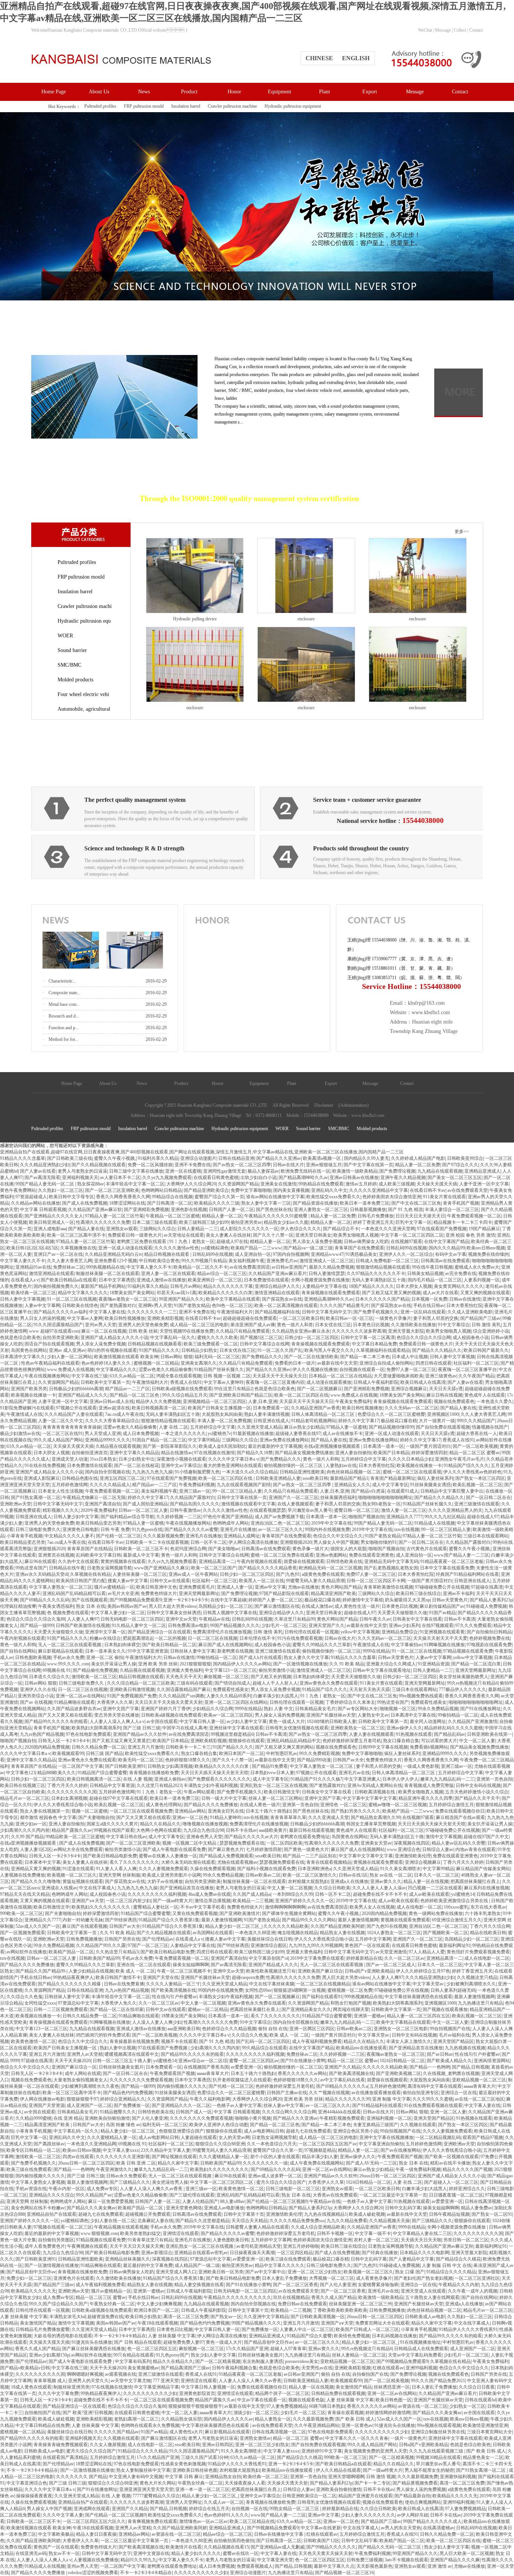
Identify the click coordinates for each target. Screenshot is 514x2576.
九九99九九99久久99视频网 (316, 1945)
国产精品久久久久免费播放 (211, 1805)
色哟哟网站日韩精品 (161, 1190)
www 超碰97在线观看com (54, 1331)
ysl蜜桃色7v (219, 1433)
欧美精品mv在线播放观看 (361, 2048)
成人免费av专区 (102, 2189)
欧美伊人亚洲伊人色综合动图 (219, 2125)
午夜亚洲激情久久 (114, 2169)
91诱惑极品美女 (361, 1254)
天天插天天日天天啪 (421, 2240)
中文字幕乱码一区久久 (173, 1338)
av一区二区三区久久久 (281, 1529)
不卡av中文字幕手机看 (203, 1907)
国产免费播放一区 (132, 2105)
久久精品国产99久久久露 (101, 1945)
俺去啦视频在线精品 (298, 1933)
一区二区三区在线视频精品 (323, 1984)
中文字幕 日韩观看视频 (43, 1210)
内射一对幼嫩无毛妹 (83, 1920)
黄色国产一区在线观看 (367, 1945)
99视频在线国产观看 (114, 1830)
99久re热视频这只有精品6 (472, 1683)
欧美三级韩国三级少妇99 (204, 1222)
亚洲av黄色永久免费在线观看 (329, 1683)
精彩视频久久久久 (61, 1510)
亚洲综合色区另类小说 (356, 2131)
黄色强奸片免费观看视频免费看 (478, 1952)
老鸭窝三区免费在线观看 (142, 1242)
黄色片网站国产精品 (341, 1587)
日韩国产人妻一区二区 (231, 1210)
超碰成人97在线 (232, 1242)
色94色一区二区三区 (232, 1306)
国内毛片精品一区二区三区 (435, 1280)
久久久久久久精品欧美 (286, 1926)
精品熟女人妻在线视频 (342, 1933)
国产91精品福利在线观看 (377, 2105)
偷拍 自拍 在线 (273, 2029)
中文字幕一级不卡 (373, 2233)
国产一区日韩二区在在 (488, 1497)
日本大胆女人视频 (414, 1286)
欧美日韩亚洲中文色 (157, 1587)
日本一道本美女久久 (105, 1651)
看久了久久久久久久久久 (134, 1862)
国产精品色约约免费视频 (128, 2093)
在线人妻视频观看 (295, 1504)
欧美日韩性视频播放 (125, 1318)
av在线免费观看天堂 (468, 1190)
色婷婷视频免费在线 (490, 1638)
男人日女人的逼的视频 (43, 1318)
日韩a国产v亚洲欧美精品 (369, 1971)
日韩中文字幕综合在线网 (265, 1344)
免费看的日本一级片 (295, 1363)
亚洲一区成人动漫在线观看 (125, 1248)
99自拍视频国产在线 (450, 2029)
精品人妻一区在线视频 (426, 1881)
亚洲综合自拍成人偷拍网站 (386, 1363)
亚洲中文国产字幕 (121, 1709)
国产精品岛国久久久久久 (195, 1504)
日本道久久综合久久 (49, 1677)
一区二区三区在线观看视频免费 (141, 1811)
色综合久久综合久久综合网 (424, 1338)
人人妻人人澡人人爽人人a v (117, 1721)
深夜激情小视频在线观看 (181, 1459)
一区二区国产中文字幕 (81, 1766)
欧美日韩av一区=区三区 (350, 1318)
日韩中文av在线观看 (170, 1581)
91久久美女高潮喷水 (400, 1869)
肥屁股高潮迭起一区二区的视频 (154, 1638)
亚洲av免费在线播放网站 (284, 1440)
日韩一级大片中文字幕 (224, 1798)
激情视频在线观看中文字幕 (248, 1504)
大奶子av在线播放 (165, 1881)
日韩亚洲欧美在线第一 (490, 1734)
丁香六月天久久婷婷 (67, 1785)
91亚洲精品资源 (433, 1664)
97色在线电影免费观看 (88, 1734)
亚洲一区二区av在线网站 (80, 1696)
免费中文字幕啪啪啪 (251, 1190)
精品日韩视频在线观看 (167, 1254)
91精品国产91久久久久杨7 (316, 1779)
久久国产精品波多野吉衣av (74, 1709)
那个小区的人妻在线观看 (275, 2157)
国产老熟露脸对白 (118, 1306)
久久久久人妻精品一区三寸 (173, 1984)
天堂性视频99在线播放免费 (187, 1331)
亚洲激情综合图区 (269, 1945)
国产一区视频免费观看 (23, 1933)
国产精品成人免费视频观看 (226, 1856)
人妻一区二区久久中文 (61, 1421)
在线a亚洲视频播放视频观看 (333, 1446)
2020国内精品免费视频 (47, 1747)
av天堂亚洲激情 (391, 1952)
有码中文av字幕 (451, 1254)
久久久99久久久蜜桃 (433, 2099)
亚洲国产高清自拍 (103, 1504)
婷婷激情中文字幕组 (363, 1600)
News (144, 92)
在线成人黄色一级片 (260, 1805)
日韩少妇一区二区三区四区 (312, 1338)
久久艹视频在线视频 (329, 2093)
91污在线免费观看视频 (300, 1638)
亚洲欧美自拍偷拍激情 (107, 2118)
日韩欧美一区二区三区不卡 (141, 1549)
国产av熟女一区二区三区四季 (242, 1165)
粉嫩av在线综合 (105, 1638)
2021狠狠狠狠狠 (195, 1664)
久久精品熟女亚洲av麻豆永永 (301, 1331)
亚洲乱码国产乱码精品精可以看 (74, 1593)
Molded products (75, 680)
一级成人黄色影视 (421, 1766)
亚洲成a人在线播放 (349, 1881)
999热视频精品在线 (105, 1267)
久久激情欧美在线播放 (414, 1325)
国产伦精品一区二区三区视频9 (277, 2201)
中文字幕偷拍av (407, 1645)
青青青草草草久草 (288, 1817)
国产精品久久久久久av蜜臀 (191, 1529)
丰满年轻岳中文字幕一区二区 (135, 1184)
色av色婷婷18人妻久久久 (106, 1363)
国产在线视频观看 (90, 1600)
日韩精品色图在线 (80, 1478)
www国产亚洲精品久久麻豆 (162, 1568)
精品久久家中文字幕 (178, 2163)
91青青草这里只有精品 (150, 2240)
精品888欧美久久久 (56, 1773)
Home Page (54, 92)
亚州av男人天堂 (101, 1325)
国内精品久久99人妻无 (366, 1158)
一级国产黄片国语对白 (428, 1446)
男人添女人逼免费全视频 (317, 1242)
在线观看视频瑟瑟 (268, 1510)
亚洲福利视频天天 (80, 1178)
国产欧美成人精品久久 (449, 2061)
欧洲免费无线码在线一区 (306, 1171)
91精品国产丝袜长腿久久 (219, 1369)
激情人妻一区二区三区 (404, 1510)
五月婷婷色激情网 (70, 1485)
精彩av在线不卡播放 (450, 2163)
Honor (234, 92)
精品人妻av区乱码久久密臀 (458, 1843)
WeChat (425, 30)
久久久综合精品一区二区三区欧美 (141, 1683)
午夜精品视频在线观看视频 (121, 2227)
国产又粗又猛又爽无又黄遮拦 (121, 1741)
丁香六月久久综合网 (490, 1926)
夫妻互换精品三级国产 (376, 2125)
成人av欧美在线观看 (429, 1894)
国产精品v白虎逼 (368, 1491)
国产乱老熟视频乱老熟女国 (391, 1568)
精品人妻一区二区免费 (418, 1165)
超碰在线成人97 (483, 1517)
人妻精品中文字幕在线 (324, 1286)
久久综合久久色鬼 (24, 1997)
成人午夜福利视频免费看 (317, 2041)
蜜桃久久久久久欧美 (217, 1338)
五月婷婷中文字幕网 (271, 2240)
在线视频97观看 (406, 1242)
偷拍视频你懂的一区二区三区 (294, 1465)
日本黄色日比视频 (371, 1325)
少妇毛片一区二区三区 (284, 1625)
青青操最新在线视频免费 (134, 2041)
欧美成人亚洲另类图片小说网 (172, 1875)
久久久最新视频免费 (163, 1536)
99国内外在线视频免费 (327, 1529)
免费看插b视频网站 (429, 1747)
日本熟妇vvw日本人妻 (272, 1773)
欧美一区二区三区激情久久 (310, 1875)
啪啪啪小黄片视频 (253, 2118)
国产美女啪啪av (224, 1549)
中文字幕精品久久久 (116, 1369)
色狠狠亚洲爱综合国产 (181, 2131)
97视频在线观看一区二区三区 (63, 2227)
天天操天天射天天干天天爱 (440, 1638)
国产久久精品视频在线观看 (99, 1165)
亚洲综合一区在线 (459, 2093)
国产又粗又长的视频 (271, 1677)
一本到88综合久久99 (293, 1894)
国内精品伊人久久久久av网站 (242, 1664)
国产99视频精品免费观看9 (135, 1600)
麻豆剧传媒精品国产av (442, 1606)
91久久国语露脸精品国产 (58, 1325)
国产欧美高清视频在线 (173, 1990)
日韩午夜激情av (185, 1510)
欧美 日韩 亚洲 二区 (136, 2163)
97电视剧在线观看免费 (489, 1645)
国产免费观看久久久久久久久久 (219, 1779)
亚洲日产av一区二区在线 (58, 1254)
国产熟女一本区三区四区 (480, 1478)
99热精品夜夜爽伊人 (73, 1977)
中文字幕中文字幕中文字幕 (370, 1798)
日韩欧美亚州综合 (465, 1158)
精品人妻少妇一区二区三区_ (233, 1926)
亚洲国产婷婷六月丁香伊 (166, 1709)
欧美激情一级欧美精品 (355, 1171)
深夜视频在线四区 (412, 1843)
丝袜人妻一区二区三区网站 (275, 1798)
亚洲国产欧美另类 (29, 1389)
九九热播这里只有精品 (481, 2003)
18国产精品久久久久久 (371, 1286)
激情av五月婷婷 (361, 1184)
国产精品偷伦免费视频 (95, 1670)
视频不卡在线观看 (179, 2041)
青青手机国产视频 (461, 1203)
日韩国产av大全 (348, 1760)
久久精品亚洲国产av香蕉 (316, 1408)
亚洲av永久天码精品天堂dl (42, 1574)
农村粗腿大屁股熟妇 (308, 1881)
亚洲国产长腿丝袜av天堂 (331, 1715)
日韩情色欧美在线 (344, 1561)
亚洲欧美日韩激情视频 (132, 1689)
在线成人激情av (317, 1606)
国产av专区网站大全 (358, 1709)
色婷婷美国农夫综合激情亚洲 (392, 1197)
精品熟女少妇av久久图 (286, 1222)
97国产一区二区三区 (148, 1945)
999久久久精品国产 (476, 1421)
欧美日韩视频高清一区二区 (159, 1408)
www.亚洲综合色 (404, 1849)
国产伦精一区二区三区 (119, 1536)
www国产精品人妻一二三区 (462, 1555)
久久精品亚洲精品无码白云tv (113, 1254)
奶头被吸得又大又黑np (408, 1600)
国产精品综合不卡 (341, 1229)
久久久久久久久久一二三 (152, 1312)
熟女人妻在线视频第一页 (45, 1811)
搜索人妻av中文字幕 (128, 1581)
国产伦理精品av (158, 1939)
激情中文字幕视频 (444, 1837)
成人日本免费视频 (141, 1433)
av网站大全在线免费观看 (78, 1849)
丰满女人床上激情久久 (409, 2041)
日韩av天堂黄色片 (450, 1600)
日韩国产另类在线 (122, 1939)
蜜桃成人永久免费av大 (477, 1267)
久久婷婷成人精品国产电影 (418, 1158)
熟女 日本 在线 (91, 1606)
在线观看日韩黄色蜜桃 (216, 1178)
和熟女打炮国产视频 (351, 2003)
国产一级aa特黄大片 (173, 1901)
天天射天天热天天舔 (370, 1689)
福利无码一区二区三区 (217, 1357)
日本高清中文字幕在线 (413, 1715)
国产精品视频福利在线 (277, 1312)
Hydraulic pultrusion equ (84, 621)
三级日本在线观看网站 (486, 1536)
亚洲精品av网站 (190, 1811)
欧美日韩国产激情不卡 (118, 1977)
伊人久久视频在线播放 (315, 1369)
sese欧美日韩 (315, 1478)
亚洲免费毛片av (282, 1261)
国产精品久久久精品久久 (437, 1350)
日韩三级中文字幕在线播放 (136, 1171)
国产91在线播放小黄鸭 (303, 2061)
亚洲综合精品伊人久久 (277, 1286)
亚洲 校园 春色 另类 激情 (470, 1235)
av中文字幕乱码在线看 (343, 2080)
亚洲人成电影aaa (50, 1229)
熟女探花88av (90, 1184)
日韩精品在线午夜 (67, 1568)
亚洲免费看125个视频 (116, 1261)
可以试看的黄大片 (439, 1741)
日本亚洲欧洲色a (314, 1869)
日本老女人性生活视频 (61, 1491)
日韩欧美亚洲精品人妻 (278, 1478)
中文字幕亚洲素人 (362, 1779)
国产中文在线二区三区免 (416, 1203)
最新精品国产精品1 (349, 1478)
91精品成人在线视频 (435, 1523)
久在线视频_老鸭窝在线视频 (451, 2073)
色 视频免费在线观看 (68, 1613)
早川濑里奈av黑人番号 (310, 1510)
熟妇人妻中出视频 (118, 2048)
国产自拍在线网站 (18, 1651)
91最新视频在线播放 (253, 1433)
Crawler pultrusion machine (232, 106)
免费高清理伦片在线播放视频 (222, 1632)
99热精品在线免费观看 (321, 1184)
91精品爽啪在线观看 (75, 1702)
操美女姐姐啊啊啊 (191, 1965)
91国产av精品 (442, 1613)
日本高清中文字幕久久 (23, 1357)
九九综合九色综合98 (204, 1830)
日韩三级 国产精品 (104, 1753)
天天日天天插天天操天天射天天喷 (214, 1773)
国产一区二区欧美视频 (475, 1446)
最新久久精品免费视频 (332, 1267)
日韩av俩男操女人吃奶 (366, 1242)
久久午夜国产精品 (476, 1376)
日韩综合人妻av (438, 1849)
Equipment (280, 92)
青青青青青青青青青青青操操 (72, 1427)
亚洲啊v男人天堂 (155, 1306)
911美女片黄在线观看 (444, 1197)
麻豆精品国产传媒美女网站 (483, 1869)
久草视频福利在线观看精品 (383, 1350)
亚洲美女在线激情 (278, 1184)
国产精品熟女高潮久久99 (376, 1817)
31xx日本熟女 (103, 1459)
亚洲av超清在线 (114, 1408)
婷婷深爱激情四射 (429, 1453)
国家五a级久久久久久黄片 (112, 1824)
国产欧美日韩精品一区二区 (169, 1645)
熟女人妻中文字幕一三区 (266, 1203)
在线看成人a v (25, 1280)
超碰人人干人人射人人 (275, 1683)
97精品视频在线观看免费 (468, 1651)
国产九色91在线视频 (387, 1926)
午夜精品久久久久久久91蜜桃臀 (276, 1216)
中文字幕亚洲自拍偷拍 (381, 2144)
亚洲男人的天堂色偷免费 (143, 1325)
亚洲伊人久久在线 (38, 1689)
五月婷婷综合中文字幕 (213, 1427)
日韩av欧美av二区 (263, 1875)
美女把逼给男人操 (170, 2182)
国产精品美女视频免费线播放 (304, 1453)
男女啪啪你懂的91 (379, 1542)
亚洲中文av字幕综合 (181, 1465)
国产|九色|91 (288, 1574)
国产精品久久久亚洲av (279, 1158)
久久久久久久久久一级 (265, 2163)
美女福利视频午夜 (246, 1261)
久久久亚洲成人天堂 (328, 1817)
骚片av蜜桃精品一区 (114, 1587)
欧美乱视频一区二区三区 (478, 1485)
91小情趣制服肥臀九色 (197, 1472)
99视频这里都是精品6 (232, 1734)
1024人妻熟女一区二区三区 (394, 1933)
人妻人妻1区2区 (36, 1849)
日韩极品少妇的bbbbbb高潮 (76, 1389)
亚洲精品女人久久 (352, 1485)
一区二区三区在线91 (62, 1433)
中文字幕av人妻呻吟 (224, 1382)
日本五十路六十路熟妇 (268, 1811)
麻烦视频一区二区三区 (226, 1677)
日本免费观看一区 (271, 1408)
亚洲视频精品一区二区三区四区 (214, 1401)
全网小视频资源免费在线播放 (320, 1280)
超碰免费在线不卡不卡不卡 (380, 1894)
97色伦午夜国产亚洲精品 (228, 1517)
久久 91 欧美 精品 (347, 1664)
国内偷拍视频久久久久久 (182, 2086)
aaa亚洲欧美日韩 (184, 2029)
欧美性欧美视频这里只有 (271, 1971)
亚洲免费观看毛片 (197, 1587)
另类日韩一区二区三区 (466, 2240)
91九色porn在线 (147, 1529)
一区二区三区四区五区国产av (328, 2144)
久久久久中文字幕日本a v (233, 1459)
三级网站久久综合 (157, 1229)
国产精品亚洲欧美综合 (206, 1190)
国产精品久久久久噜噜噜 (36, 1881)
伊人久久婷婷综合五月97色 (423, 1971)
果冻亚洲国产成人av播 (253, 1325)
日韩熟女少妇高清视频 (170, 1766)
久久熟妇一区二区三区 (61, 1190)
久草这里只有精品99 (295, 1619)
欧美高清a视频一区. (322, 1158)
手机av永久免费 (69, 1657)
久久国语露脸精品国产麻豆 (184, 1689)
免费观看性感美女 (231, 1689)
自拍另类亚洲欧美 (61, 1338)
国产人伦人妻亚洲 (150, 2118)
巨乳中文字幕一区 (414, 1222)
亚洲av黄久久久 (386, 1881)
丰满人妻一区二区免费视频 (224, 1421)
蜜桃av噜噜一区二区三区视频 (398, 1805)
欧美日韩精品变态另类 (99, 1523)
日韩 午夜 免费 (115, 1529)
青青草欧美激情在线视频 (388, 1587)
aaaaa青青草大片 (213, 2073)
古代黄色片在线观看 (427, 1549)
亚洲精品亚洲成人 (482, 1171)
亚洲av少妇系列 (404, 1625)
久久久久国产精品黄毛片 (344, 1306)
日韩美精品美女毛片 (315, 1709)
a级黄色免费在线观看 (323, 1574)
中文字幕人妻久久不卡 (23, 1261)
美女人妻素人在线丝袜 (228, 1235)
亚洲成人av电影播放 (224, 2208)
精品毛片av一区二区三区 (25, 1798)
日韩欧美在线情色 (80, 1306)
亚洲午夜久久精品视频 (403, 1178)
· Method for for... (60, 1039)
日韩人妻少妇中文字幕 (76, 1517)
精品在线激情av (177, 1453)
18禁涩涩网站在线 (127, 1203)
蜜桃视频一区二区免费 (350, 1990)
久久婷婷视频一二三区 (179, 1517)
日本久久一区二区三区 (436, 1875)
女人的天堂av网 (234, 2137)
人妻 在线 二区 (173, 1427)
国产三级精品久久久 (130, 2182)
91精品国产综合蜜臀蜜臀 (102, 1773)
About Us (99, 92)
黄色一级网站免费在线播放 (436, 1913)
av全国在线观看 (162, 1721)
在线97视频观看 (438, 1625)
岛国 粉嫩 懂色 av (123, 2125)
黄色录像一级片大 (310, 1549)
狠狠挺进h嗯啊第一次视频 (300, 1990)
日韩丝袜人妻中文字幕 (193, 1651)
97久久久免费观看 (473, 1625)
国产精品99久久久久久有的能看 (56, 1721)
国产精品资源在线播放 (315, 1203)
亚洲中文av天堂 (181, 1619)
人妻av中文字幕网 (42, 1306)
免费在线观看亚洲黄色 (371, 1555)
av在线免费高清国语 (250, 1267)
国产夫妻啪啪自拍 (96, 1817)
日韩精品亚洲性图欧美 (302, 1472)
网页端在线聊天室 (351, 2009)
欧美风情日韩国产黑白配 (81, 1581)
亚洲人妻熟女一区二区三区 (321, 1210)
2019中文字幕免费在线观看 (317, 1958)
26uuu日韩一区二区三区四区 (86, 2163)
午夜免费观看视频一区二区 (474, 1216)
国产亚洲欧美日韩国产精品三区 (241, 1395)
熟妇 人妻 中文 (278, 1709)
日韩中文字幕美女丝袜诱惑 (174, 1613)
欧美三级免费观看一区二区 (211, 1344)
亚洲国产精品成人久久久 (83, 1395)
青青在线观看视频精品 (329, 1862)
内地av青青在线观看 (475, 1849)
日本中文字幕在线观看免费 (447, 1568)
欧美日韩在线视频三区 (23, 1785)
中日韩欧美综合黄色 (159, 1261)
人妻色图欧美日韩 (231, 2240)
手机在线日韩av (429, 1306)
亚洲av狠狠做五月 (324, 1165)
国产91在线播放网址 (481, 1709)
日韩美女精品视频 (425, 1274)
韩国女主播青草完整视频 (371, 1824)
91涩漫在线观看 (78, 1869)
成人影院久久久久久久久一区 (249, 1229)
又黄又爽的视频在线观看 (485, 1293)
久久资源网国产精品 (238, 1184)
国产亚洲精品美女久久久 (306, 2009)
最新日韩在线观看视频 (312, 1830)
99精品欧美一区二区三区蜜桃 (75, 1837)
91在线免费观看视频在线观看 (433, 2105)
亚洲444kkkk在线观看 (339, 2112)
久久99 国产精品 (27, 1837)
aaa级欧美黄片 (273, 1830)
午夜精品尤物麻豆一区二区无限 (94, 1497)
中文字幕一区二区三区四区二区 (412, 1235)
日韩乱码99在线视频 (406, 1248)
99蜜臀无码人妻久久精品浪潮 (315, 1581)
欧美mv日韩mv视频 (486, 1248)
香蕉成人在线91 (186, 1382)
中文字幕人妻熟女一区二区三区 (61, 1587)
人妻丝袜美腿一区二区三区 (140, 1574)
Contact (476, 30)
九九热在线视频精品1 (325, 2214)
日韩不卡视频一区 (335, 2233)
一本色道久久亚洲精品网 (91, 2144)
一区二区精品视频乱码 (438, 2137)
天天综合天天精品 (249, 2221)
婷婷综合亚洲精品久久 (123, 2099)
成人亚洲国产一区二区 (89, 2105)
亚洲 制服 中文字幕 (391, 2099)
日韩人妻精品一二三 (198, 1229)
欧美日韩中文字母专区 (71, 1197)
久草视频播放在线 (78, 1248)
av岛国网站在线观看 (213, 1933)
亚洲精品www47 (327, 1254)
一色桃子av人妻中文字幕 (237, 2105)
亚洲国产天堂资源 (47, 2105)
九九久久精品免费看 (347, 2221)
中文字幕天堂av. (428, 1984)
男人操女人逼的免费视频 (280, 1715)
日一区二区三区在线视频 (213, 1638)
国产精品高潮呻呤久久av (303, 1178)
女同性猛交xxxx (40, 2003)
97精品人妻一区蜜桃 (347, 1427)
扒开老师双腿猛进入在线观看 (242, 2080)
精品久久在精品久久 (160, 1824)
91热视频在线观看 (414, 1734)
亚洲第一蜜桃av (369, 2016)
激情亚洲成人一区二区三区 (327, 1261)
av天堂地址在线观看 (184, 1235)
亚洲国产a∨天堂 (88, 1901)
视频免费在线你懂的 (488, 1254)
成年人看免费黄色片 (45, 2246)
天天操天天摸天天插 (437, 1184)
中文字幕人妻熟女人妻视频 (38, 2182)
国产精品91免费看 (270, 1766)
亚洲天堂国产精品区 (453, 2041)
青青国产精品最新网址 (393, 1478)
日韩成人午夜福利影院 (376, 1382)
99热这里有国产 (31, 1568)
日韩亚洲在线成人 (271, 1421)
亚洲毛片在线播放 (238, 1529)
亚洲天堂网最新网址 (199, 1593)
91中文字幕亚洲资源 (148, 1651)
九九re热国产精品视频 (42, 1734)
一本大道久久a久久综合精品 (250, 1472)
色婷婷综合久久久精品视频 (229, 2029)
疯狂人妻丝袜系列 (435, 1478)
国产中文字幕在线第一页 (368, 1165)
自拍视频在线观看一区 (362, 1369)
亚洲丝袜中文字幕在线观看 (236, 1728)
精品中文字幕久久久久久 (83, 1293)
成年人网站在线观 (83, 2073)
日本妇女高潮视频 (69, 1798)
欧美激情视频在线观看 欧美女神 (126, 1357)
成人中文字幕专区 (390, 1485)
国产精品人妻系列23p (491, 1600)
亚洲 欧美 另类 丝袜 (158, 1664)
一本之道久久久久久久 (183, 1433)
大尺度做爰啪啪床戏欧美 (398, 1376)
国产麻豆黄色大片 (226, 1849)
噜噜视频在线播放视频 (205, 1824)
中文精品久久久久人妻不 (69, 1536)
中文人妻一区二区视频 (290, 1888)
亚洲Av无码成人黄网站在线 (375, 1785)
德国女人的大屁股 (348, 1549)
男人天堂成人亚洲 (103, 1433)
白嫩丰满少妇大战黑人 (276, 1696)
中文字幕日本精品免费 (374, 1344)
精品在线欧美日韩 (488, 1933)
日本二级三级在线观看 (155, 1222)
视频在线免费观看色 (454, 1401)
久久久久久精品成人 (110, 1485)
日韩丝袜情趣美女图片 (121, 2067)
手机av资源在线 (31, 2189)
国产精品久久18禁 (255, 1453)
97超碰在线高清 (487, 1587)
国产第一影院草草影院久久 (170, 1446)
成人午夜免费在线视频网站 (317, 2163)
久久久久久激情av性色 (177, 1248)
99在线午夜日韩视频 (432, 1267)
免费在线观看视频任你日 (460, 1811)
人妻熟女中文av (373, 1715)
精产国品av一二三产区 (127, 1389)
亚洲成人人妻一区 (235, 1587)
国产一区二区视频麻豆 (319, 1389)
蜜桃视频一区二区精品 (156, 1363)
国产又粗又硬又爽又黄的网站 (284, 1747)
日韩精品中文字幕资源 (112, 1785)
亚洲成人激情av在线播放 (161, 1280)
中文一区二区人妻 (477, 1741)
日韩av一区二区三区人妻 (143, 1510)
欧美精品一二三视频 (253, 1901)
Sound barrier (72, 650)
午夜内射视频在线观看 (259, 1561)
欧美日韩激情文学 (282, 1792)
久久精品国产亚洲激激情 (473, 1721)
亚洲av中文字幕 (270, 1587)
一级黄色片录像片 (393, 1318)
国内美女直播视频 (291, 1190)
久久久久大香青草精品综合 (112, 1421)
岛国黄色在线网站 (29, 1350)
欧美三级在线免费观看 (29, 2169)
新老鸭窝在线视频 (235, 1651)
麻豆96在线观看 (40, 1561)
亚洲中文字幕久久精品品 (134, 1453)
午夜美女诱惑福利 (56, 1606)
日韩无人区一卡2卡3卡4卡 (64, 1741)
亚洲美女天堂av (376, 1843)
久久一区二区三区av (404, 1958)
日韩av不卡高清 (460, 1619)
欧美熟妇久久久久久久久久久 (101, 1907)
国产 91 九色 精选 (405, 1210)
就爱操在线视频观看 (304, 1561)
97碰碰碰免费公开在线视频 (442, 1587)
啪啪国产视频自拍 (366, 1517)
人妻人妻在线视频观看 (371, 1734)
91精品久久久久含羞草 (23, 1158)
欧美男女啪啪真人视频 (356, 1235)
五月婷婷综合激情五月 (451, 1805)
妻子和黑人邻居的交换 (436, 1318)
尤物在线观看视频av (237, 1862)
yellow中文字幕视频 (360, 1632)
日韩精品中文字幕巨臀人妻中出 (452, 1491)
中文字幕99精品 (204, 1440)
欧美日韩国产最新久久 (486, 1350)
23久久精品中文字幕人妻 (166, 2150)
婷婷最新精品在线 (364, 1958)
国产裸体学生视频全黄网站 (289, 1913)
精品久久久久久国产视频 (467, 2169)
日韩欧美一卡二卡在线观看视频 (157, 1542)
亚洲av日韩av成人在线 (112, 1401)
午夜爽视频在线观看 (87, 2246)
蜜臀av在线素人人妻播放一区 (168, 1856)
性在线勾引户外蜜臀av (174, 1997)
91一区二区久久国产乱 (280, 1350)
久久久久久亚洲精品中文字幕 (379, 1190)
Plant (325, 92)
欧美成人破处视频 (367, 2214)
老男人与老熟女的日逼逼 (82, 1171)
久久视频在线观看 (418, 2125)
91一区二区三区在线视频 (72, 1299)
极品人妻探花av (263, 1171)
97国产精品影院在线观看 (284, 1593)
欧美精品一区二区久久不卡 (201, 1267)
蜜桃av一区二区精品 (208, 2009)
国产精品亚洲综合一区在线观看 (159, 1632)
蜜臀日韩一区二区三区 (357, 1510)
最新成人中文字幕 (141, 1555)
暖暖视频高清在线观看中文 (132, 2054)
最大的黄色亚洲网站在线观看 (233, 1465)
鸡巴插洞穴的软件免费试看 (103, 2035)
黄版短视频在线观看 (83, 1881)
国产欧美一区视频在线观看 (452, 2157)
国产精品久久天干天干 (477, 1798)
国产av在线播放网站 (401, 2150)
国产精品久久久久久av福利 (60, 1312)
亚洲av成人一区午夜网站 (193, 1574)
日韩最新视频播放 (368, 1210)
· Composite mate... (62, 993)
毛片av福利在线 (454, 2035)
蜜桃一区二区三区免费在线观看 (282, 1555)
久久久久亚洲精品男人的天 (455, 1510)
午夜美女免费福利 (353, 1401)
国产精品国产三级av (480, 1318)
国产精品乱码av (449, 1734)
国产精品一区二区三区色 (135, 1395)
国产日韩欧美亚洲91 (125, 1766)
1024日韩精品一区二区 (402, 2061)
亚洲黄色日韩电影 (81, 1529)
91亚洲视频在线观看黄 (442, 1632)
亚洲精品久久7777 (405, 1517)
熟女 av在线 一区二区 (391, 1875)
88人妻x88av (232, 2201)
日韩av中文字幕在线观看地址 (382, 1670)
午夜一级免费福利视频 (418, 2169)
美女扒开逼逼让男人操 (114, 1664)
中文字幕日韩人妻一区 (202, 1721)
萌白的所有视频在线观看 (112, 1350)
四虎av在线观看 (78, 2157)
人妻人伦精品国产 (200, 2201)
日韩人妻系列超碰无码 (453, 1990)
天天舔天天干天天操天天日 (280, 1376)
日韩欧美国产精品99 (99, 1958)
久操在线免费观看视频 (213, 1869)
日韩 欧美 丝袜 (143, 1331)
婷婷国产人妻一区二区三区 (275, 1600)
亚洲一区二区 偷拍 (105, 1657)
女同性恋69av (258, 1990)
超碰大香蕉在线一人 (477, 1433)
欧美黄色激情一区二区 (33, 2041)
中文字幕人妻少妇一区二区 (118, 1613)
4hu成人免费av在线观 (209, 1894)
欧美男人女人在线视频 (372, 1907)
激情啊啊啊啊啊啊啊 (285, 1907)
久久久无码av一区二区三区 (411, 1408)
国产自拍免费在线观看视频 (443, 1427)
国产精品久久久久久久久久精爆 (70, 1984)
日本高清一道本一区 (383, 1446)
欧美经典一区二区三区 (33, 1293)
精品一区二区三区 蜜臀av (474, 1453)
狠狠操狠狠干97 (82, 2099)
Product (189, 92)
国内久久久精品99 (447, 1248)
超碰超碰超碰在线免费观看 (250, 1318)
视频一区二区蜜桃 (90, 1811)
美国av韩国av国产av (127, 1606)
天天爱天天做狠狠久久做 (402, 1613)
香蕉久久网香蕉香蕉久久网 (123, 1197)
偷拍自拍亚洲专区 (421, 2093)
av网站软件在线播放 (27, 1952)
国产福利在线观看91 (322, 1997)
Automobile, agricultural (84, 709)
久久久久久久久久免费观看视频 (141, 2080)
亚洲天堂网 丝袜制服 (119, 1875)
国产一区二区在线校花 (137, 1465)
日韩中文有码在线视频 (478, 1785)
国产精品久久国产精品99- (41, 1971)
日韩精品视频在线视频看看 (155, 1344)
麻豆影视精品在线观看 (61, 1651)
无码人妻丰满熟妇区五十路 (379, 1280)
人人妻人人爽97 (83, 1619)
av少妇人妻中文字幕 (247, 1721)
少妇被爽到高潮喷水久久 (471, 1984)
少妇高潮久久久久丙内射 (25, 1830)
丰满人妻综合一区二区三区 (452, 1210)
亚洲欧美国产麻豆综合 (320, 1971)
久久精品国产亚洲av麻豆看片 (278, 1274)
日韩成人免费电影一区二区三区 (387, 1261)
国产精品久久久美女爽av (91, 2208)
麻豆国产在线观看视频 (85, 1926)
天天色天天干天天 (184, 1677)
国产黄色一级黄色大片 (306, 1849)
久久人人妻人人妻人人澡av (379, 1888)
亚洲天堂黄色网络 (184, 2208)
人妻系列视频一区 (482, 1280)
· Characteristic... (59, 981)
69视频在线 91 (57, 1670)
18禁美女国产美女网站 (132, 1293)
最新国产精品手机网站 (103, 1286)
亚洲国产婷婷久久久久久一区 (304, 1901)
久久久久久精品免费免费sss (297, 2221)
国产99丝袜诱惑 (121, 1920)
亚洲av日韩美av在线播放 (354, 1178)
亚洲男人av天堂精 (85, 2054)
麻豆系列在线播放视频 (487, 1888)
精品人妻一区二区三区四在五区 (418, 2016)
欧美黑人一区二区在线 (262, 1581)
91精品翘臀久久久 (118, 2112)
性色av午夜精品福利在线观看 (50, 1363)
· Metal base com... (61, 1004)
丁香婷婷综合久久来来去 (350, 1702)
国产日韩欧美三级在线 (70, 1158)
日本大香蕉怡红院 (464, 1306)
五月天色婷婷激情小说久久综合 (477, 1792)
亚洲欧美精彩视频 (165, 1318)
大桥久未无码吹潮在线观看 (188, 1862)
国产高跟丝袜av (49, 2144)
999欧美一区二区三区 (21, 1913)
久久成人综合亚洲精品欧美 (318, 2227)
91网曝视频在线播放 (444, 1645)
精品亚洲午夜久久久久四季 (426, 1798)
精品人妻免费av (477, 2208)
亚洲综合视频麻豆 (409, 1389)
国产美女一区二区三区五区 (455, 1178)
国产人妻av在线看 (38, 1171)
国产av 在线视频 (36, 1702)
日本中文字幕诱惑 (117, 1280)
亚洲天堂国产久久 (327, 1625)
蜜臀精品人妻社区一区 (156, 1907)
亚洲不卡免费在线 (193, 1165)
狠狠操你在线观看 (246, 1741)
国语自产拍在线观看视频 (49, 1344)
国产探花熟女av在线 (282, 1299)
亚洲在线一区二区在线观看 (144, 1965)
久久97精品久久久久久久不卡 (376, 1274)
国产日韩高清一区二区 (170, 1203)
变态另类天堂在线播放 (117, 1715)
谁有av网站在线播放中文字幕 (275, 1197)
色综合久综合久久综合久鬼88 (36, 1619)
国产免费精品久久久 (262, 1357)
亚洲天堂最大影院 (406, 1331)
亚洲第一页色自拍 (494, 1779)
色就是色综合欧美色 (20, 1338)
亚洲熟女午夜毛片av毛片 (460, 1459)
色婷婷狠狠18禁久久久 (188, 1760)
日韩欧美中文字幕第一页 (105, 1382)
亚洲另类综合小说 (36, 1696)
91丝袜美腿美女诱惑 (430, 1485)
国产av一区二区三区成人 (391, 1965)
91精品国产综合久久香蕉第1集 (169, 1920)
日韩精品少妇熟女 (199, 1350)
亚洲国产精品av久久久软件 (140, 1734)
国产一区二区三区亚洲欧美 (112, 1190)
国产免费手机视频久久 (376, 1312)
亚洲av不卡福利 (458, 1593)
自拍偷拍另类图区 (56, 2240)
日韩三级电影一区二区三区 (293, 2189)
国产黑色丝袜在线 (274, 1210)
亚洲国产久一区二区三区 (293, 1497)
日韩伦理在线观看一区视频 (312, 1632)
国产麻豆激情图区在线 (277, 1606)
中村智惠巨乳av (282, 1753)
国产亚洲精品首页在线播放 (187, 1888)
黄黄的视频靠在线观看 (123, 1561)
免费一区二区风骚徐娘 (150, 1165)
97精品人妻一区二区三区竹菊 (114, 1216)
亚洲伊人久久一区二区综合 (406, 1254)
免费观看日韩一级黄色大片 (135, 1235)
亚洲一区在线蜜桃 (183, 1171)
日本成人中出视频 (410, 1357)
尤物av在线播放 (303, 1587)
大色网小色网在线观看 (159, 1830)
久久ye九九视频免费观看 (167, 1178)
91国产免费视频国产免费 (132, 1696)
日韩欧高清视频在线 (375, 1792)
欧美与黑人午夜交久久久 (329, 1350)
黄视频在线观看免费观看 (378, 1862)
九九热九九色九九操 (152, 1472)
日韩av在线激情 (465, 1299)
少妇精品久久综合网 (213, 1709)
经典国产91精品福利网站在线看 (467, 1574)
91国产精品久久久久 (159, 1350)
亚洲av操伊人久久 (404, 1728)
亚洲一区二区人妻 (448, 2112)
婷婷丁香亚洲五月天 (373, 1222)
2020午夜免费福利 (99, 1510)
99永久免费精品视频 (438, 1709)
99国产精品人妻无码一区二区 (45, 1184)
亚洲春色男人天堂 (204, 1837)
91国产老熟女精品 (192, 1306)
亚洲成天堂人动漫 (70, 1459)
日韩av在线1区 (353, 1875)
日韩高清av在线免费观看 (445, 1261)
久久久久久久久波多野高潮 (359, 1331)
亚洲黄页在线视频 (56, 1555)
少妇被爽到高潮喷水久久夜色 (90, 2086)
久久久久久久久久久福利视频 (157, 1894)
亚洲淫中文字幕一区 (105, 1632)
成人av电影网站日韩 (264, 2131)
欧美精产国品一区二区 (71, 1952)
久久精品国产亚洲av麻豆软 (95, 1210)
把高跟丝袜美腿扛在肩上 (475, 1881)
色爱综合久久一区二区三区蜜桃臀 (391, 1414)
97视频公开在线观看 (76, 1408)
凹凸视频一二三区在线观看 (435, 1888)
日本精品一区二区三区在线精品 (340, 1376)
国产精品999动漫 (314, 1760)
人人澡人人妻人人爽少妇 (157, 2022)
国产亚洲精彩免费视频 (146, 1210)
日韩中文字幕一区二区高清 (368, 1338)
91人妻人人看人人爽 (116, 1869)
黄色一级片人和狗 (321, 1459)
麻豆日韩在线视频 (444, 1395)
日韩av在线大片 (288, 1165)
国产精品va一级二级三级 (308, 1248)
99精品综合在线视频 (172, 1197)
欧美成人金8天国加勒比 (222, 1446)
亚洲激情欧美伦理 (413, 1856)
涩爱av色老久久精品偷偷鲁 (165, 1369)
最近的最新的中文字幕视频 (275, 1446)
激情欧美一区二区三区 (94, 1677)
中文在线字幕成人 (97, 1888)
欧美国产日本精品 (391, 1453)
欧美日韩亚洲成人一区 (52, 1222)
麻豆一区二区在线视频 (104, 1331)
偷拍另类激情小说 (277, 1670)
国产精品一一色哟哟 (430, 2067)
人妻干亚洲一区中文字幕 (484, 1184)
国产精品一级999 (37, 1625)
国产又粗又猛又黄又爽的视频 (391, 1293)
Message (443, 30)
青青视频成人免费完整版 (429, 1785)
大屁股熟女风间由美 (222, 1414)
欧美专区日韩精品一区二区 (33, 2150)
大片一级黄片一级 (437, 1421)
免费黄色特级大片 (159, 1593)
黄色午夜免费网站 (18, 1190)
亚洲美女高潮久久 (199, 1363)
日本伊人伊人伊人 (400, 1779)
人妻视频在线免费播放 (23, 1875)
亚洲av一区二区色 (190, 1817)
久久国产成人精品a (252, 1894)
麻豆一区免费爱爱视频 (111, 2201)
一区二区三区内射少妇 (128, 1901)
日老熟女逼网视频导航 (109, 1568)
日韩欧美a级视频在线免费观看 (182, 1389)
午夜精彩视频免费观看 (342, 2118)
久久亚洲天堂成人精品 (260, 1427)
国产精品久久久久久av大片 (251, 1837)
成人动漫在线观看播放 (329, 1382)
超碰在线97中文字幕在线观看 (119, 1798)
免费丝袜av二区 (69, 1267)
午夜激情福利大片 (235, 1312)
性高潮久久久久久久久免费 (103, 1222)
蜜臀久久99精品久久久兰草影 (322, 1645)
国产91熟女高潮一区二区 (36, 1497)
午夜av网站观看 (199, 1792)
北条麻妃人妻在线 (155, 2221)
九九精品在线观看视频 (440, 1171)
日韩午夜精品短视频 (449, 2214)
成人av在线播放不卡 (343, 1433)
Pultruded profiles (100, 106)
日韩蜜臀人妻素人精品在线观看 (257, 2227)
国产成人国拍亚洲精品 (145, 1504)
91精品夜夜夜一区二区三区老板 (452, 1561)
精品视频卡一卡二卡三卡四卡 (463, 1222)
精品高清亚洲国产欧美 (333, 1593)
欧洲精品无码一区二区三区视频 (330, 1568)
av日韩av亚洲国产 (289, 1267)
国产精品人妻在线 (86, 1229)
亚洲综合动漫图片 (198, 1158)
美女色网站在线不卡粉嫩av (38, 2208)
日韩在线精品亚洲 (236, 1158)
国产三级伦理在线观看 (192, 2195)
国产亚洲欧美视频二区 (398, 2073)
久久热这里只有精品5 (117, 1952)
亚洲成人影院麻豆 (42, 1478)
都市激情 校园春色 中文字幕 (48, 1817)
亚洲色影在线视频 (189, 1210)
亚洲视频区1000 (443, 1414)
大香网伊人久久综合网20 (191, 1184)
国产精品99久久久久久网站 (309, 1920)
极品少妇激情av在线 (20, 1433)
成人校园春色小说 (471, 1338)
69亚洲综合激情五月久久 (457, 1920)
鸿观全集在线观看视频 (179, 1376)
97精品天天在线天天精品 (25, 1894)
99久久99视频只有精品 (204, 1261)
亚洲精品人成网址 (242, 1536)
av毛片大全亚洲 (123, 1593)
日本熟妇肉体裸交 (122, 1645)
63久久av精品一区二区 (132, 1376)
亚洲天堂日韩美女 (313, 1235)
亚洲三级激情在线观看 (477, 1504)
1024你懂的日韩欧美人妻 (332, 1721)
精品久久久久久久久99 (348, 2099)
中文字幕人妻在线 (107, 1312)
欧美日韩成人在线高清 (423, 1382)
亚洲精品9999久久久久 (108, 1440)
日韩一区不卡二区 (208, 1542)
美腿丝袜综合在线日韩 (270, 1939)
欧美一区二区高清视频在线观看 (286, 1306)
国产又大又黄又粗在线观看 (65, 1715)
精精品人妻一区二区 (222, 1216)
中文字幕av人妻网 (85, 1318)
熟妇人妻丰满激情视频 (267, 1414)
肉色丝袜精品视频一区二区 (354, 1472)
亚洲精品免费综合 (400, 1632)
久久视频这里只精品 (477, 1977)
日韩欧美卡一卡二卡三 (188, 1747)
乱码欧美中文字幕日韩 (99, 1555)
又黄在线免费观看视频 (195, 1913)
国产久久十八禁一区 (273, 1235)
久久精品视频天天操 (389, 2221)
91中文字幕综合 (454, 1325)
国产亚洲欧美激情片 (240, 1913)
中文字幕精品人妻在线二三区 (422, 2233)
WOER (65, 636)
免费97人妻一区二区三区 (411, 1369)
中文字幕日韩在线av (126, 1837)
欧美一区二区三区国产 (214, 1568)
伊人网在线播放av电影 (42, 2099)
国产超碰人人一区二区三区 (451, 2182)
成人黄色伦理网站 (164, 1805)
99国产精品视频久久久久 (235, 1625)
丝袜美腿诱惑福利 (338, 1497)
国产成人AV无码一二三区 (371, 2163)
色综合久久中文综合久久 (338, 1536)
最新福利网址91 (455, 1945)
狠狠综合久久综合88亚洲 (220, 2144)
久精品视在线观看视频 (118, 1446)
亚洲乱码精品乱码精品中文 (293, 1741)
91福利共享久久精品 (158, 1158)
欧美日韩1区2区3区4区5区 (32, 1248)
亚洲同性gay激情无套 (224, 1171)
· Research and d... (61, 1016)
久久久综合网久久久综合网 (289, 2112)
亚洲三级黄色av (441, 1376)
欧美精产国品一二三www (256, 1248)
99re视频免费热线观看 (421, 1696)
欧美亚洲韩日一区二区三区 (215, 1280)
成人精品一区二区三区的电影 (199, 1325)
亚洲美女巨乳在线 (226, 1811)
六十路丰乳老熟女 (483, 1913)
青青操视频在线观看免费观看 (331, 1293)
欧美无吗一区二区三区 (141, 1760)
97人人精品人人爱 (427, 1952)
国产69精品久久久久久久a (342, 2086)
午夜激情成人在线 (24, 1414)
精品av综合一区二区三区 (222, 1274)
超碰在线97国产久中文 (486, 1837)
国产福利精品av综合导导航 (127, 1517)
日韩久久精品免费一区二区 (99, 1747)
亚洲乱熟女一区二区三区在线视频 (274, 1785)
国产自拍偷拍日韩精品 (489, 1632)
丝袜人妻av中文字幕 (284, 2105)
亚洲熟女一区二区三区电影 (401, 2029)
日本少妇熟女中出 (137, 1459)
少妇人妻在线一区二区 (113, 2221)
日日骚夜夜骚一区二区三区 (456, 2195)
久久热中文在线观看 (78, 1561)
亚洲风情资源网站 (492, 2061)
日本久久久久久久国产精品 (382, 1299)
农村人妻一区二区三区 (376, 2240)
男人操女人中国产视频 (336, 1542)
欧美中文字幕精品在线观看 (233, 1299)
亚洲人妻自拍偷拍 (353, 1453)
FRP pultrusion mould (144, 106)
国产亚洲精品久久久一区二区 (181, 2105)
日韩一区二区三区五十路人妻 (122, 2061)
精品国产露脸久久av (72, 1830)
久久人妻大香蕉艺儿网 (70, 1261)
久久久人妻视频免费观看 (163, 1869)
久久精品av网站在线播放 (36, 1203)
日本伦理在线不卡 (257, 1638)
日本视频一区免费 (429, 1299)
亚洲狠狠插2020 (296, 1542)
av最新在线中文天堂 (337, 1363)
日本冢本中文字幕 (43, 1862)
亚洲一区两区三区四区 (312, 2029)
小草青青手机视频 (24, 1536)
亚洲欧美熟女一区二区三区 (357, 1728)
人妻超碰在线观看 (199, 2137)
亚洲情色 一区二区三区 (343, 1805)
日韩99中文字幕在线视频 (383, 1747)
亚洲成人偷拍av (170, 1779)
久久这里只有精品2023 (159, 1785)
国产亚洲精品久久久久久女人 (54, 1216)
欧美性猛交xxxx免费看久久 (333, 1197)
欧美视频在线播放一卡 (33, 1395)
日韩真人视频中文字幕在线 (230, 1613)
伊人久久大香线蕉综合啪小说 (63, 1805)
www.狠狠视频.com (99, 2233)
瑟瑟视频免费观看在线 (242, 1843)
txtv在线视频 (407, 1529)
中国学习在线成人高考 (185, 1728)
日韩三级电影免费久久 (38, 1529)
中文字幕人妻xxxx (121, 2150)
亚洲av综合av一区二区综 (203, 2061)
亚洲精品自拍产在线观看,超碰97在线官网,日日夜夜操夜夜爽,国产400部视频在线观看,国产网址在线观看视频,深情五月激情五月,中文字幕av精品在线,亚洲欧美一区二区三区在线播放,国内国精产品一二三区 (202, 1152)
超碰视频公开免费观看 (148, 2214)
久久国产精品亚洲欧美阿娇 (338, 1926)
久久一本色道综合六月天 (272, 2144)
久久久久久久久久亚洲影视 (123, 2157)
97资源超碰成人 (31, 1197)
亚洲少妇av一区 (31, 1824)
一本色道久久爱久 (494, 1401)
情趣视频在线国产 (490, 1427)
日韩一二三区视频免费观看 (61, 2009)
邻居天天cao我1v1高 (176, 1293)
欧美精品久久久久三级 (217, 1203)
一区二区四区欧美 (284, 1843)
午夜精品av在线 (214, 1619)
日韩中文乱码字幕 (403, 2208)
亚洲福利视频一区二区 (389, 2118)
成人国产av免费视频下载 (279, 1517)
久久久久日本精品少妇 (411, 1459)
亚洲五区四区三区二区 (122, 1478)
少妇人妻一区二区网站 (70, 1357)
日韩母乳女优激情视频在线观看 (297, 1728)
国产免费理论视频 (397, 1171)
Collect (460, 30)
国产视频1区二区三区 (261, 1338)
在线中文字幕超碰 (228, 1600)
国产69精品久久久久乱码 (45, 1600)
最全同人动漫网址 (428, 1721)
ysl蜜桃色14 (463, 1894)
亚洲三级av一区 (195, 1491)
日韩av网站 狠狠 (176, 1357)
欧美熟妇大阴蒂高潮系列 (96, 1728)
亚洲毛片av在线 (354, 1773)
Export (370, 92)
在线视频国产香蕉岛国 (206, 2067)
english (356, 58)
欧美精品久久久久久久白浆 (225, 1293)
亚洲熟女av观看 (122, 1229)
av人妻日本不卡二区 (120, 1178)
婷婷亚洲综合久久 (467, 2189)
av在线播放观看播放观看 (376, 2093)
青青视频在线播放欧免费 (154, 1773)
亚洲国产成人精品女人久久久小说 (114, 1338)
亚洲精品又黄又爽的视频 (36, 1869)
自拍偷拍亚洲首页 (90, 1453)
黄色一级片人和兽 (295, 1325)
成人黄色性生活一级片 (357, 1606)
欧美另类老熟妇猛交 (140, 2233)
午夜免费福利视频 (197, 1485)
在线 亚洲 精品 (68, 2118)
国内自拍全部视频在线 (108, 1472)
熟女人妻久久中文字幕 (306, 1657)
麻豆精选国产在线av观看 (460, 1817)
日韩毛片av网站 (186, 1286)
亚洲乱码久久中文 (329, 1190)
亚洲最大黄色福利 (185, 1670)
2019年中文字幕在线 (332, 1523)
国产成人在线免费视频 (85, 1203)
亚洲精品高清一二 (217, 1561)
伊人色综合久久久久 (301, 1229)
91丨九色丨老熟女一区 (192, 1242)
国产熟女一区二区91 (492, 2214)
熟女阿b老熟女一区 (382, 1504)
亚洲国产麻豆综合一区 (74, 2067)
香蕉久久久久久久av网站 (302, 2073)
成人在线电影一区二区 (419, 1907)
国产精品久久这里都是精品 (202, 2221)
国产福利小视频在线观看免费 (266, 1869)
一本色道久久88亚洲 (255, 1933)
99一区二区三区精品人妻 (237, 1491)
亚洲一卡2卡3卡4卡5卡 (186, 1600)
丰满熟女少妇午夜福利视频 (211, 1785)
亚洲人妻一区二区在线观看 (168, 1274)
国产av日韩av (440, 2054)
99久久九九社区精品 (445, 1517)
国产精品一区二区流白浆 (476, 1664)
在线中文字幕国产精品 (447, 1242)
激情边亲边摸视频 (213, 1901)
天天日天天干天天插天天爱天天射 (169, 1702)
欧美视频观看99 (68, 1753)
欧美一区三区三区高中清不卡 (76, 1235)
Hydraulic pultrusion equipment (293, 106)
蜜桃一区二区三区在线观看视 (412, 1472)
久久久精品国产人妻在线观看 (74, 1414)
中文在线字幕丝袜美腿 (272, 1984)
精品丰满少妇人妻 (320, 2157)
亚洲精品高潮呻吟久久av (329, 1299)
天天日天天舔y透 (446, 1389)
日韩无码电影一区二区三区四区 (132, 1619)
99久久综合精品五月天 (185, 1395)
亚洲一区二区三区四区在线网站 (236, 1702)
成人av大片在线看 (440, 1293)
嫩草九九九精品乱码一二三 (447, 1779)
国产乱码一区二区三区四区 (263, 2041)
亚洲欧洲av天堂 (16, 1504)
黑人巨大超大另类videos (173, 1606)
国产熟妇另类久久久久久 (356, 1811)
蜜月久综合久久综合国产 (281, 2182)
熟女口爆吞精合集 (401, 1741)
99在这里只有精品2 (233, 1389)
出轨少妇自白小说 (259, 1178)
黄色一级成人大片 (287, 1721)
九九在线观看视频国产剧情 (244, 1485)
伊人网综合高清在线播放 (253, 1542)
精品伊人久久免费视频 (158, 1401)
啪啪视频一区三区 (398, 1709)
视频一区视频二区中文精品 (190, 1843)
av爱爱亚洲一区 (246, 2067)
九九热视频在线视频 (465, 2048)
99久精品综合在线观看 (265, 2048)
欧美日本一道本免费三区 (365, 1203)
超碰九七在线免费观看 (309, 2131)
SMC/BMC (69, 665)
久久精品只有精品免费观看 (243, 1331)
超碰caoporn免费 (248, 1977)
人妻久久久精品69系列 (229, 1696)
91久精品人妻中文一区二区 (139, 1625)
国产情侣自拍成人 (233, 1683)
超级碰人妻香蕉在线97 (298, 1433)
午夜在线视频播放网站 (47, 1376)
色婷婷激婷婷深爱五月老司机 (352, 1741)
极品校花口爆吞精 (399, 1421)
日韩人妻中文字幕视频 (23, 1299)
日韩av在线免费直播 (124, 1984)
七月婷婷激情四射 (264, 1849)
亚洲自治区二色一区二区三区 (280, 1523)
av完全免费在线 (461, 1274)
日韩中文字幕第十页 (244, 2214)
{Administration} (354, 1105)
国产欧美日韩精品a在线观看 (69, 1280)
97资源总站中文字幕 (78, 2003)
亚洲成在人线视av (59, 1888)
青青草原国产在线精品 (90, 1549)
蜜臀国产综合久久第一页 (219, 1197)
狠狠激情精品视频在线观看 (383, 1267)
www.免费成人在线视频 (71, 1369)
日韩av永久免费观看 (126, 2176)
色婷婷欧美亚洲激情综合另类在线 (455, 1901)
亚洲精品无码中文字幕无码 (391, 1561)
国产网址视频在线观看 (174, 2157)
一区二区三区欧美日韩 (301, 1318)
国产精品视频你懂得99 (391, 1427)
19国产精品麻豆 (484, 1229)
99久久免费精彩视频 (319, 1753)
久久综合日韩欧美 (332, 1888)
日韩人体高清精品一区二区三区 (323, 1414)
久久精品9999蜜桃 (33, 2118)
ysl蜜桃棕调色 (215, 1248)
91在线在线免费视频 (45, 1465)
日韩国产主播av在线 (287, 2093)
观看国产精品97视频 (483, 2137)
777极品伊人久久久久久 (462, 1689)
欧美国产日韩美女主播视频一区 (219, 1408)
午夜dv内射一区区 (67, 2189)
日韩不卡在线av (241, 1830)
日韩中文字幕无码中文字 (327, 1312)
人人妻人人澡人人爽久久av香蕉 (152, 2189)
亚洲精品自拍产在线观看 (52, 2214)
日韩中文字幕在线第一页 (242, 1497)
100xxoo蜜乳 (456, 1907)
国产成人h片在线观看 (260, 1657)
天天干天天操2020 (73, 2061)
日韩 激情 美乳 (486, 1325)
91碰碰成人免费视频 (487, 1606)
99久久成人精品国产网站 (58, 1440)
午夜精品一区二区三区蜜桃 (173, 1216)
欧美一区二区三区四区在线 (301, 1395)
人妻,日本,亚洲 (263, 1401)
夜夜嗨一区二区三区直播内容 (275, 1382)
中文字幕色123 (21, 1773)
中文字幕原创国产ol (268, 1958)
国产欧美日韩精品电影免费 (110, 1856)
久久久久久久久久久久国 (72, 1792)
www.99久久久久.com (68, 1664)
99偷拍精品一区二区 (217, 1657)
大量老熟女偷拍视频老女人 (81, 2080)
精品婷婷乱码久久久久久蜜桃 (453, 1728)
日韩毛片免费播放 (376, 1216)
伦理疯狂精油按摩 (18, 1606)
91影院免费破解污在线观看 (27, 1408)
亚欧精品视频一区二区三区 (479, 2080)
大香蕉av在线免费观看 (335, 2195)
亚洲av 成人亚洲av (67, 1350)
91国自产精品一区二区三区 (159, 1440)
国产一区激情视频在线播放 (300, 1664)
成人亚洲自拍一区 (253, 1254)
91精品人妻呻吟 (226, 1817)
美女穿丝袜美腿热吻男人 (464, 1677)
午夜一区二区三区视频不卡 (184, 1971)
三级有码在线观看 (195, 1683)
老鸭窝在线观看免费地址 (305, 1837)
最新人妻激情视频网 (222, 1920)
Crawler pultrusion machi (85, 606)
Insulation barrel (186, 106)
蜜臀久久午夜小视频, (115, 1158)
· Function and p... (61, 1028)
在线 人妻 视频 (138, 1779)
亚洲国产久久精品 (342, 2067)
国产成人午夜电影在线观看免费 (174, 1849)
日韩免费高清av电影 (188, 1625)
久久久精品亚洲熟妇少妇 (45, 1165)
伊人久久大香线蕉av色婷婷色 (472, 1472)
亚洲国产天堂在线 (161, 1977)
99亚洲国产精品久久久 (181, 1299)
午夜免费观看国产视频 (172, 2073)
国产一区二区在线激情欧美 (311, 1357)
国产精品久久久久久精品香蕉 (268, 1568)
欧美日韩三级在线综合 (418, 1593)
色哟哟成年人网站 (231, 1523)
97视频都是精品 (320, 2150)
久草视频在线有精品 (90, 1574)
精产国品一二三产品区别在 (310, 1856)
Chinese (319, 58)
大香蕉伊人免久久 (119, 2003)
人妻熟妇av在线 (341, 1465)
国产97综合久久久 (460, 1165)
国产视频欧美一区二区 (446, 1933)
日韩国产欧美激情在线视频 (83, 1625)
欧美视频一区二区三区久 (72, 1875)
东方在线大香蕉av (488, 1907)
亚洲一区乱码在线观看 (423, 1312)
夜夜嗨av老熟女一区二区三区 (128, 1299)
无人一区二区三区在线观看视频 (70, 1645)
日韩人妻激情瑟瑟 (327, 1274)
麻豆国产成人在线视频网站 (225, 1645)
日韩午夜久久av (375, 1619)
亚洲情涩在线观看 (181, 2233)
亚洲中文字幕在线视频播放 (386, 2137)
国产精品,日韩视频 (471, 2067)
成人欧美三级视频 (397, 1184)
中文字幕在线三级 (90, 1376)
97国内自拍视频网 (291, 1254)
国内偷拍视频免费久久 (56, 1286)
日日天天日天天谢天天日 (420, 1216)
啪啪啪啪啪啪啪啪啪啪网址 (385, 1497)
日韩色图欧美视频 (33, 1657)
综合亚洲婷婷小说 (491, 1331)
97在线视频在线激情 (214, 1453)
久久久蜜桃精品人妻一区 (112, 2137)
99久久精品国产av (94, 2195)
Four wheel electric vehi (83, 694)
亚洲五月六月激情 (146, 1747)
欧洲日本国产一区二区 (242, 1753)
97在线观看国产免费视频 (442, 1229)
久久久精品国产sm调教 (181, 1696)
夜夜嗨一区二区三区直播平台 (467, 1369)
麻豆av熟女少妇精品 (304, 1427)
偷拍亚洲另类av (246, 1222)
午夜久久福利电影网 (210, 2099)
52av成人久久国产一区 (38, 1926)
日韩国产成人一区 (194, 2112)
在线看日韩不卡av (428, 1190)
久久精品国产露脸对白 (193, 1497)
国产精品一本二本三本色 (365, 1357)
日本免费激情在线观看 (266, 1280)
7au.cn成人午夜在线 (124, 1414)
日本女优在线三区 (333, 1325)
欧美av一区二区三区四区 (228, 1715)
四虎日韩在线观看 (433, 1363)
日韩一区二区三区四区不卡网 (376, 1581)
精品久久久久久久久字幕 (228, 1286)
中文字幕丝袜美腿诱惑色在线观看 (418, 1997)
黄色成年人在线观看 (485, 1395)
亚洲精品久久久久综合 (52, 2195)
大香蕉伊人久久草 (115, 1702)
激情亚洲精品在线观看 (52, 1274)
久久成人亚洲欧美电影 (470, 1312)
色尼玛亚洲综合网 (188, 1549)
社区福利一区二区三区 (476, 1363)
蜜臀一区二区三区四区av (254, 2061)
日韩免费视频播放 (84, 1939)
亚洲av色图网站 (331, 1555)
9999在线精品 (376, 1651)
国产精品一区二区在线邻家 (117, 2009)
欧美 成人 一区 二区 (135, 1971)
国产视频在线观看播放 (445, 2009)
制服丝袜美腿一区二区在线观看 (108, 1274)
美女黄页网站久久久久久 (459, 1286)
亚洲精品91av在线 (33, 1267)
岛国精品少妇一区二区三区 (225, 1606)
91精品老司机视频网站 (314, 1421)
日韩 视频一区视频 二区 (227, 1376)
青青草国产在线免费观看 (359, 1248)
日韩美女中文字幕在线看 (417, 1619)
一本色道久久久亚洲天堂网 (388, 1229)
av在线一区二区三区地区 (480, 2099)
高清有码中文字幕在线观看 (435, 2086)
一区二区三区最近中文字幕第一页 (393, 2195)
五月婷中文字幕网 (373, 1939)
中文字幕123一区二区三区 (231, 1670)
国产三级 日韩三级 (142, 1728)
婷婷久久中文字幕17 (359, 1421)
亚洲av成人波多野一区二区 (275, 2176)
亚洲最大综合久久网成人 (391, 1664)
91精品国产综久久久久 (466, 1465)
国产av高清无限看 (42, 1178)
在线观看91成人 (403, 1491)
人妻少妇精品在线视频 (91, 1971)
